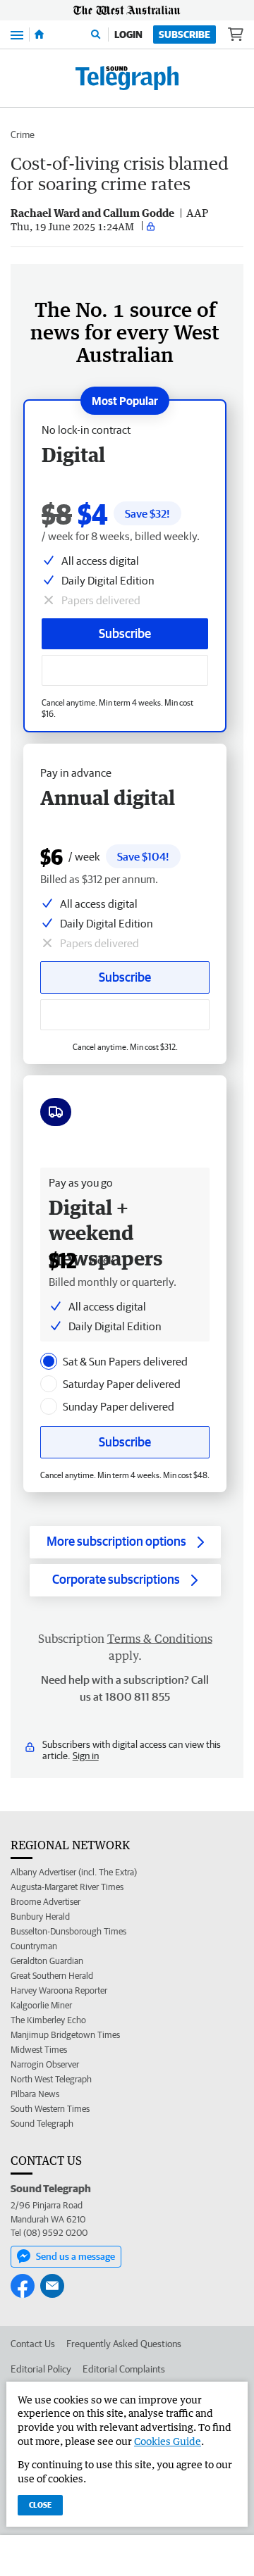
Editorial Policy (41, 2369)
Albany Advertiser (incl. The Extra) (74, 1872)
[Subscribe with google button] (125, 670)
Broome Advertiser (46, 1902)
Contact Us (33, 2344)
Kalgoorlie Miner (41, 2005)
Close (40, 2505)
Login (128, 35)
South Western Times (50, 2109)
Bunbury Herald (40, 1917)
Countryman (34, 1946)
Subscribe (185, 35)
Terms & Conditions (160, 1639)
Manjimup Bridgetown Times (65, 2035)
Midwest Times (39, 2050)
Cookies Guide (168, 2441)
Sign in (86, 1756)
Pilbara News (35, 2094)
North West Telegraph (51, 2079)
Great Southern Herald (52, 1976)
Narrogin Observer (45, 2064)
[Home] (39, 35)
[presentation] (49, 1361)
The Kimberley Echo (48, 2020)
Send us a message (75, 2256)
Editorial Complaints (124, 2369)
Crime (23, 135)
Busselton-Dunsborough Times (68, 1931)
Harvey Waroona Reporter (59, 1990)
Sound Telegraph (42, 2124)
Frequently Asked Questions (124, 2344)
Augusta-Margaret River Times (67, 1887)
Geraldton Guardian (47, 1961)
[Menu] (17, 34)
